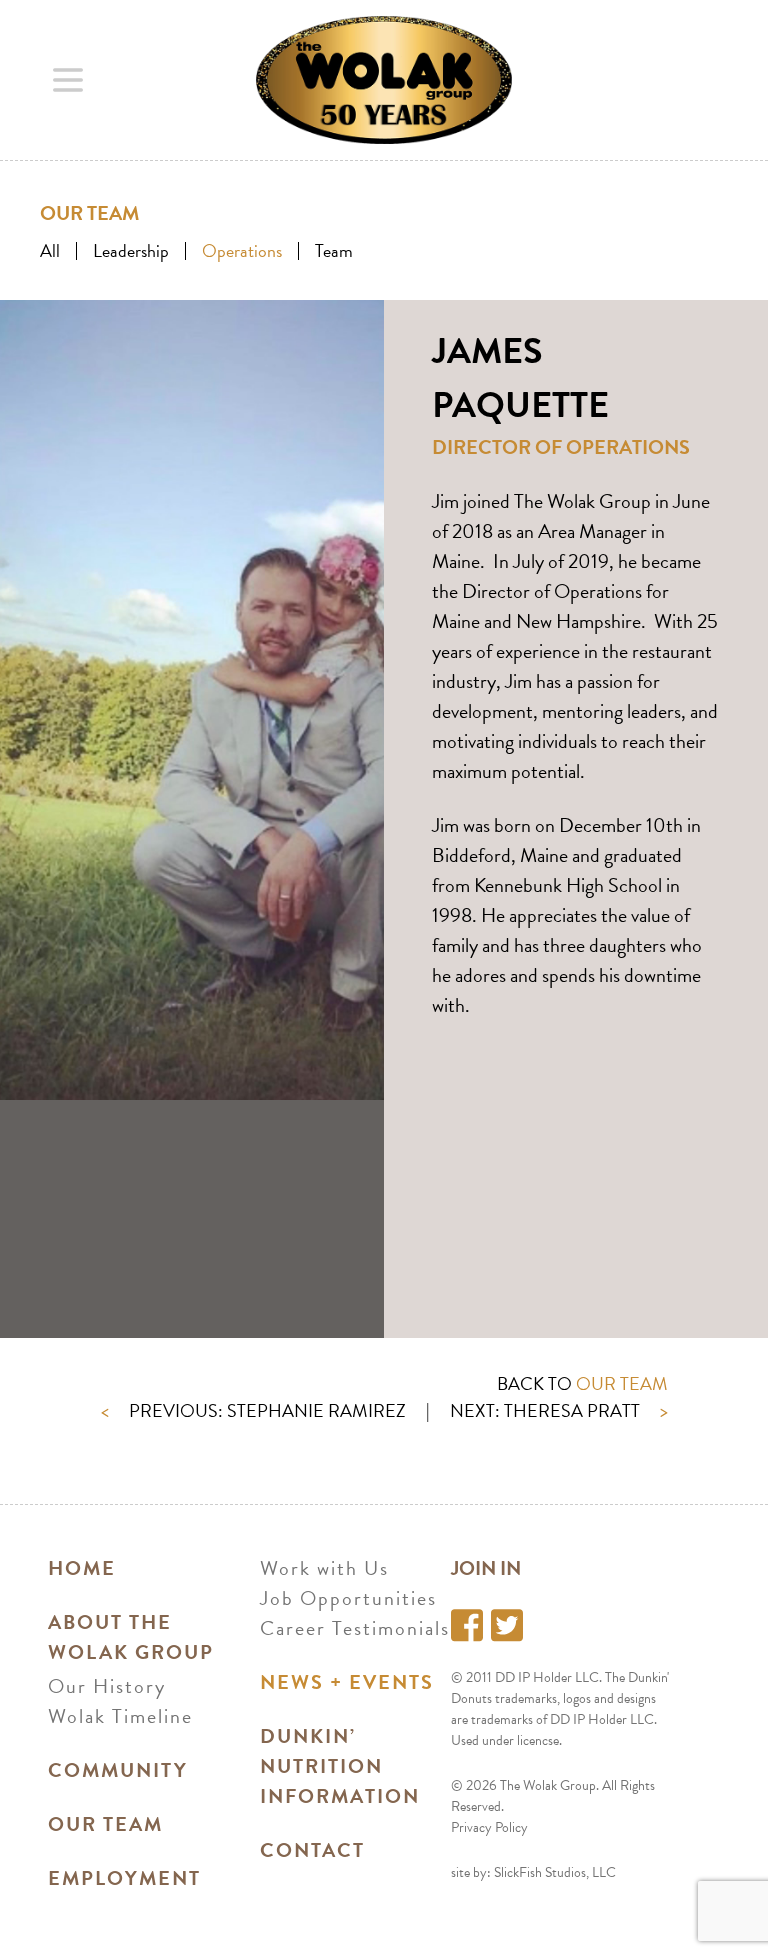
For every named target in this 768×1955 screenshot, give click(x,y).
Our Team (105, 1824)
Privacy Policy (489, 1827)
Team (334, 250)
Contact (312, 1850)
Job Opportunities (348, 1598)
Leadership (131, 250)
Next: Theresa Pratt (559, 1410)
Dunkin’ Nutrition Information (340, 1766)
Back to (582, 1383)
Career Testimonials (355, 1628)
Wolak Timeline (120, 1716)
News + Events (347, 1682)
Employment (124, 1878)
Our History (107, 1686)
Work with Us (324, 1568)
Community (118, 1770)
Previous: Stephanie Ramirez (253, 1410)
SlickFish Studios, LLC (555, 1872)
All (50, 250)
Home (82, 1568)
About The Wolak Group (131, 1637)
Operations (242, 250)
